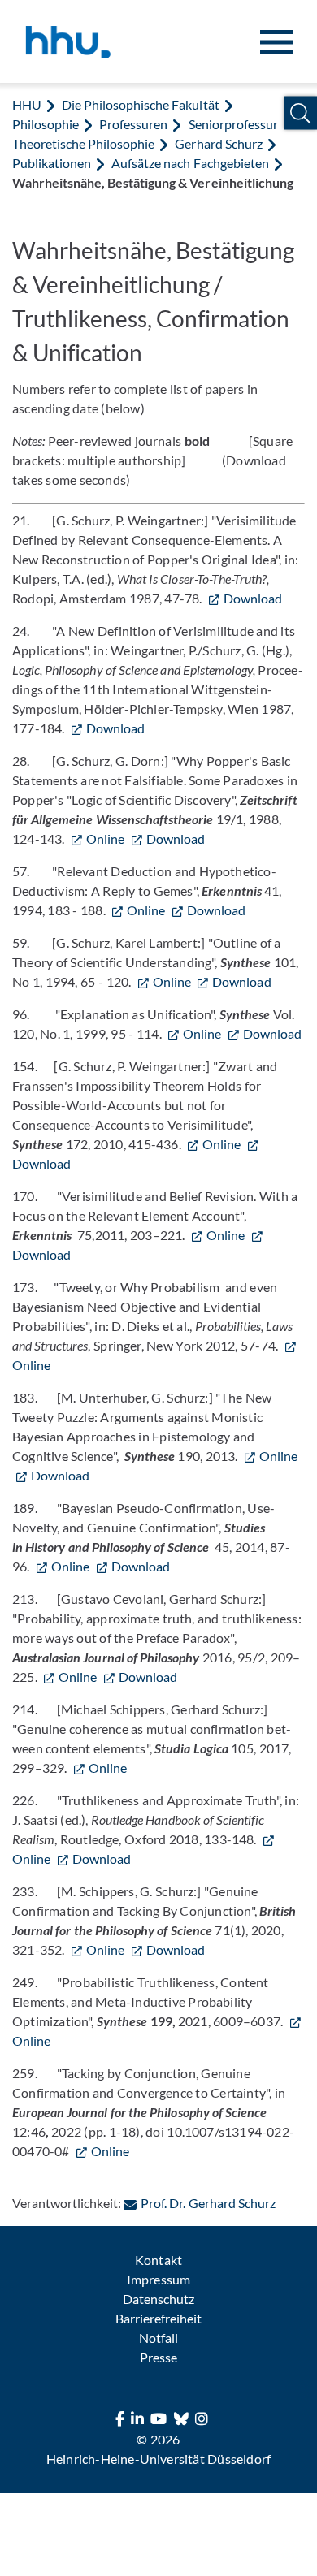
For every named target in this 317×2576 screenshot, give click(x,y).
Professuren (133, 124)
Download (253, 598)
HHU (27, 104)
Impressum (158, 2279)
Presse (158, 2357)
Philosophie (46, 124)
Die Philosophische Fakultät (140, 104)
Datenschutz (158, 2299)
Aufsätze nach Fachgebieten (190, 163)
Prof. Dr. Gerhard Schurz (208, 2203)
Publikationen (52, 163)
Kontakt (158, 2260)
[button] (300, 113)
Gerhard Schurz (218, 143)
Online (105, 838)
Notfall (158, 2338)
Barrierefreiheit (158, 2318)
